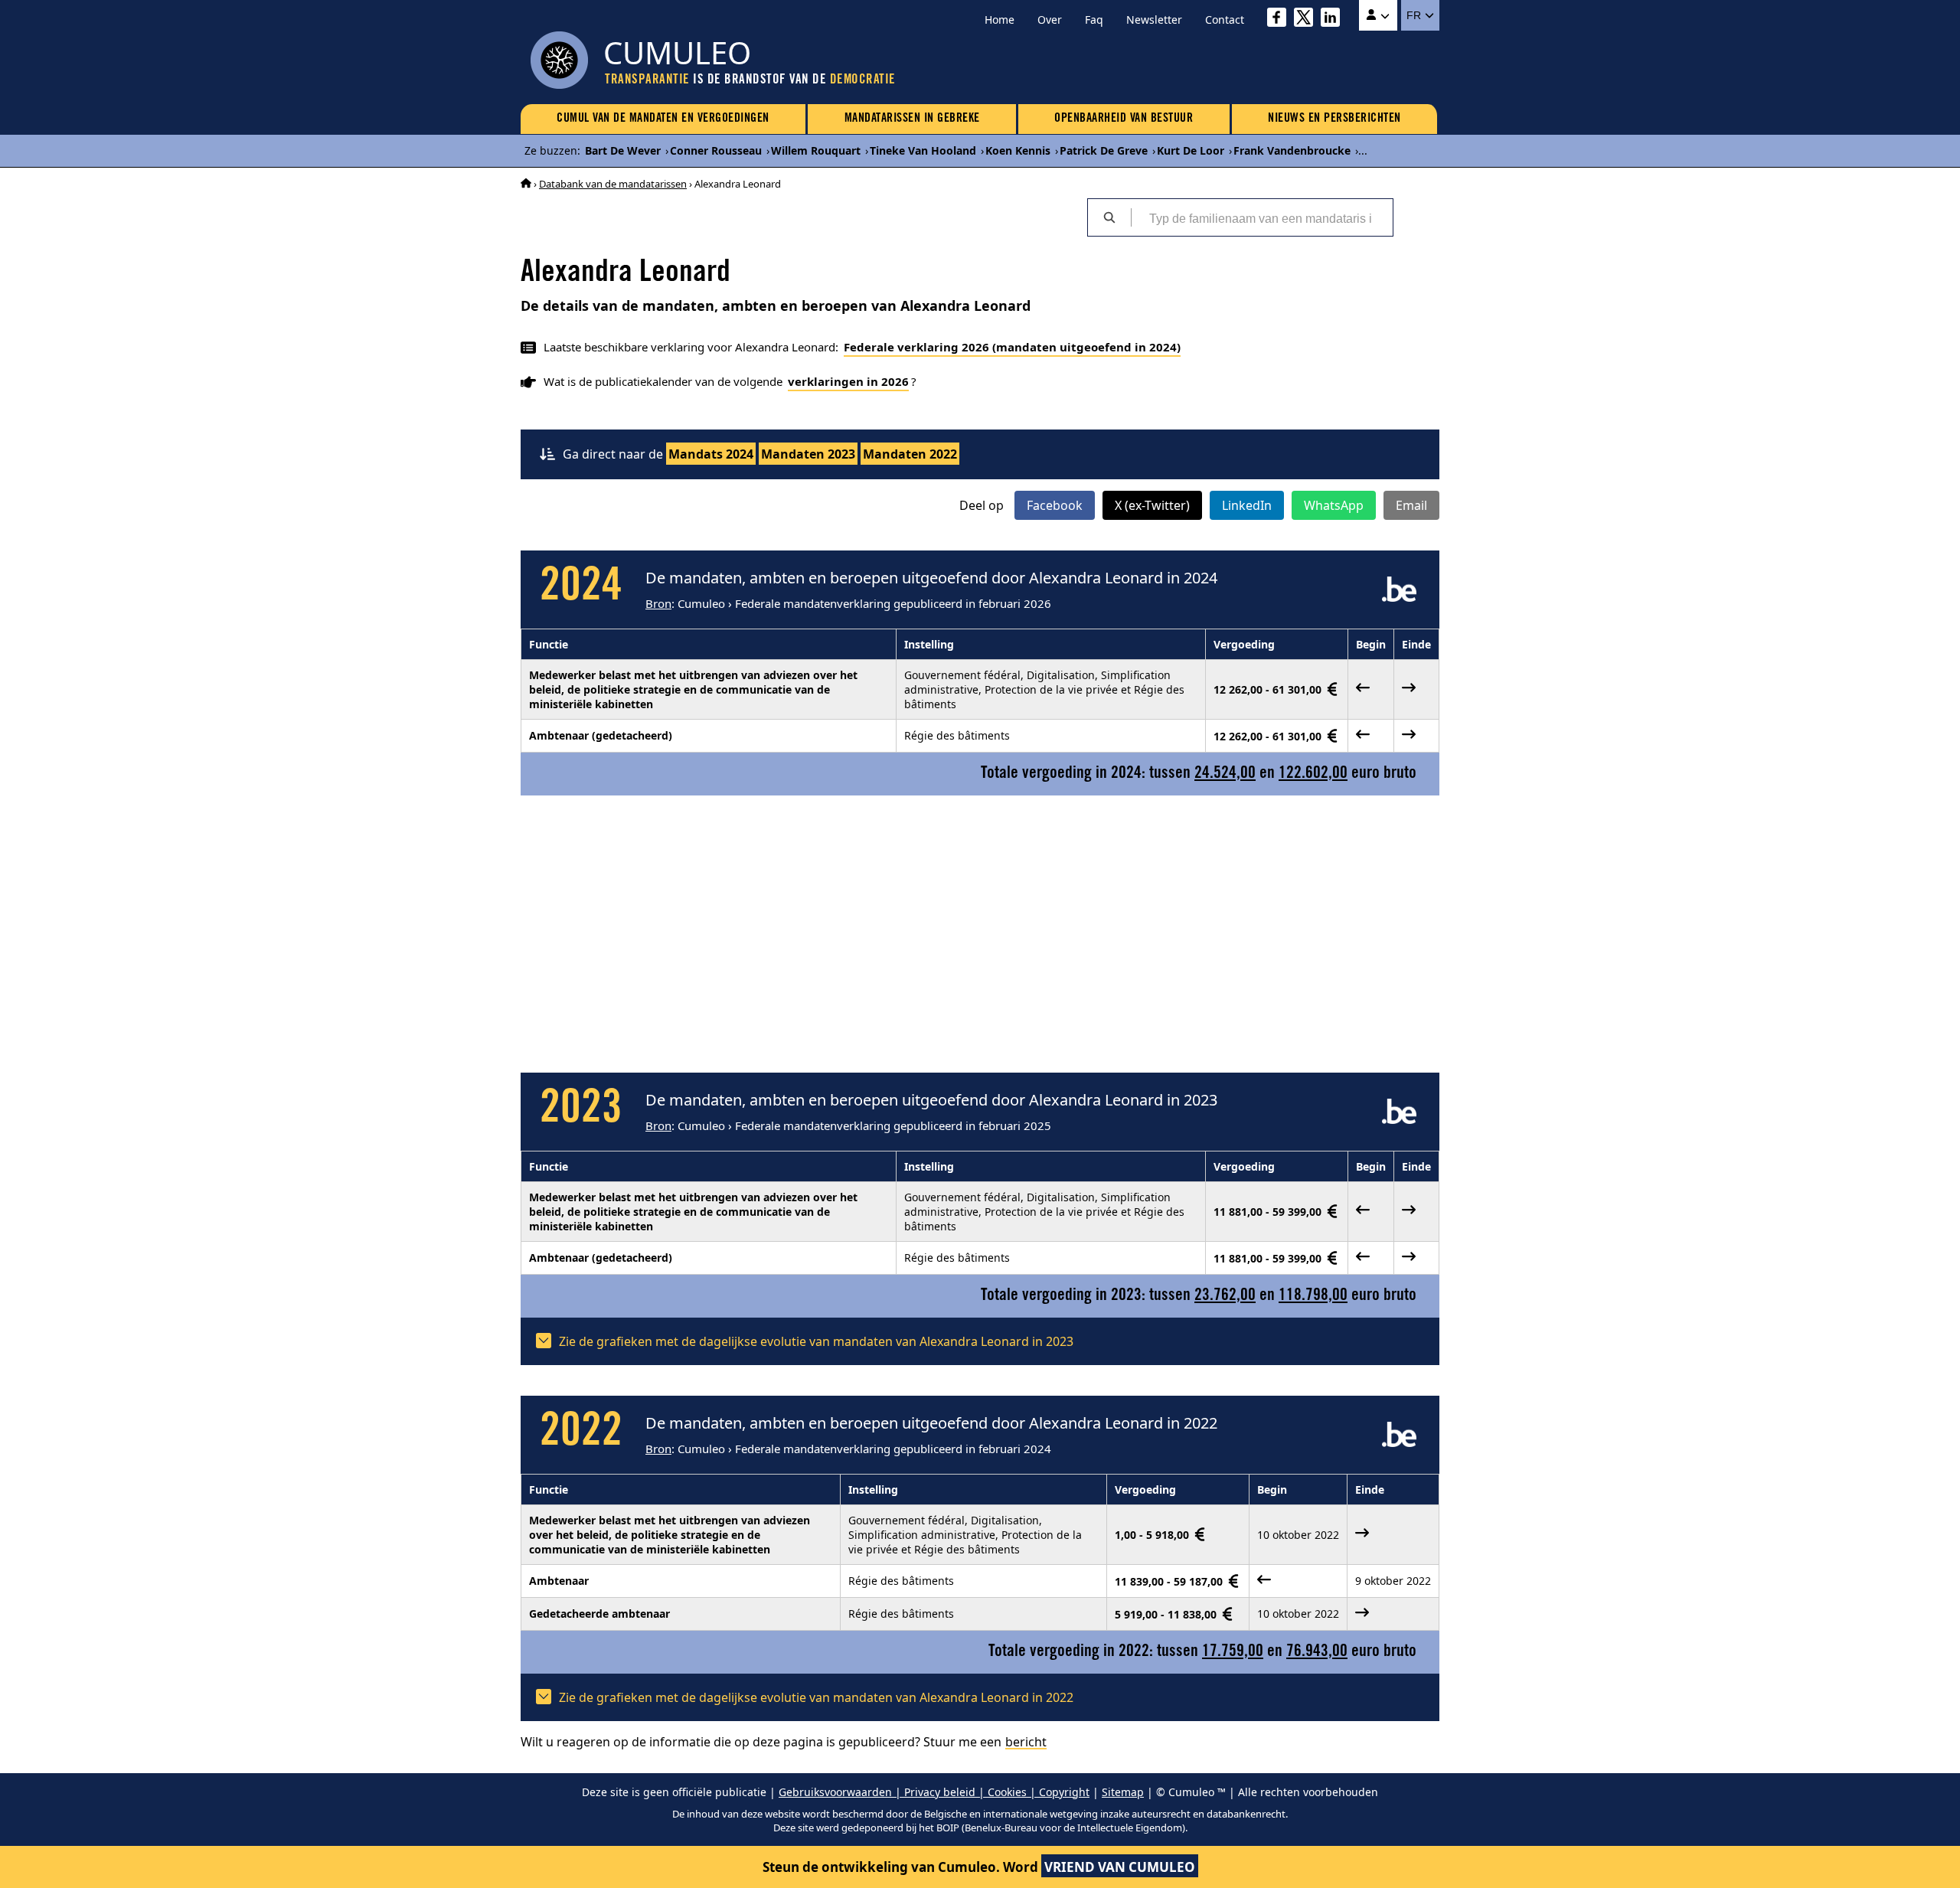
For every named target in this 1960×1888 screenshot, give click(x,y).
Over (1050, 20)
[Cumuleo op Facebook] (1281, 20)
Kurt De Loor (1191, 150)
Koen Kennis (1018, 150)
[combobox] (1262, 217)
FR (1415, 15)
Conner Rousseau (716, 150)
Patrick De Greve (1104, 150)
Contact (1225, 20)
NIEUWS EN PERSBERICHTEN (1334, 119)
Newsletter (1154, 20)
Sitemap (1123, 1792)
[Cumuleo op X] (1307, 20)
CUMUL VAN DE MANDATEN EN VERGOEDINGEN (663, 119)
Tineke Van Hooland (923, 150)
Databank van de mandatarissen (613, 184)
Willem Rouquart (816, 150)
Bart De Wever (623, 150)
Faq (1094, 20)
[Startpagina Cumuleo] (526, 184)
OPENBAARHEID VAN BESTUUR (1124, 119)
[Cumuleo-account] (1378, 15)
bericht (1026, 1742)
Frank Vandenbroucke (1292, 150)
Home (1000, 20)
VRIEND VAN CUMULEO (1120, 1867)
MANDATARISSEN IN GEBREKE (912, 119)
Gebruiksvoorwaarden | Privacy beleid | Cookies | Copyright (934, 1792)
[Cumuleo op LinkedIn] (1334, 20)
